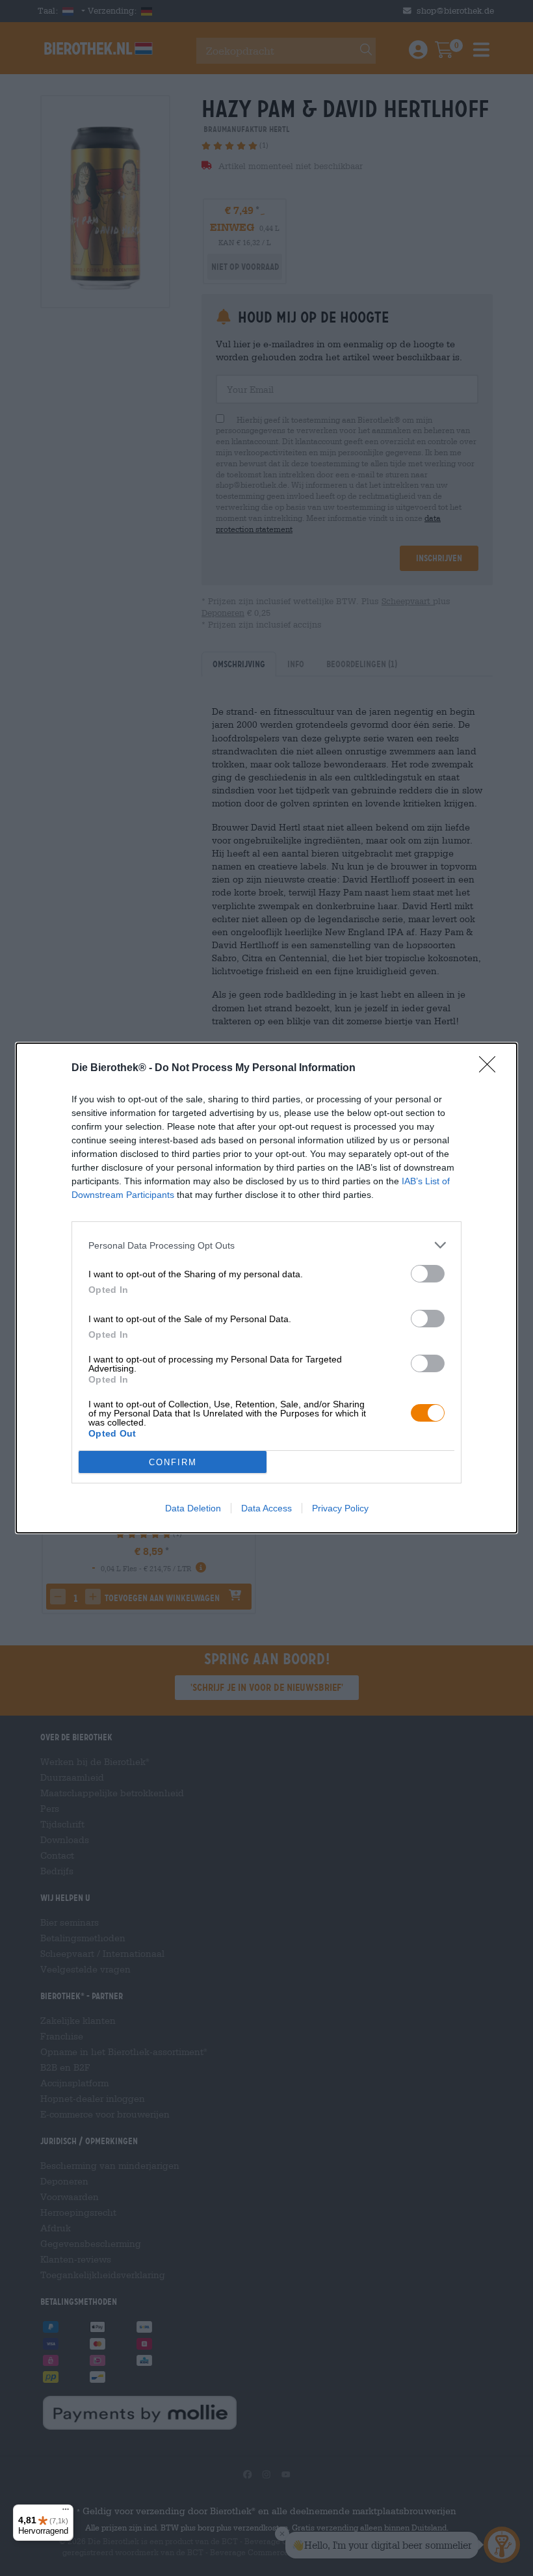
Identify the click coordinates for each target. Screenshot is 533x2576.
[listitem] (266, 1245)
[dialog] (266, 1288)
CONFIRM (173, 1462)
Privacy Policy (340, 1508)
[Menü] (66, 2512)
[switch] (428, 1274)
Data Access (266, 1508)
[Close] (491, 1069)
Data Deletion (193, 1508)
